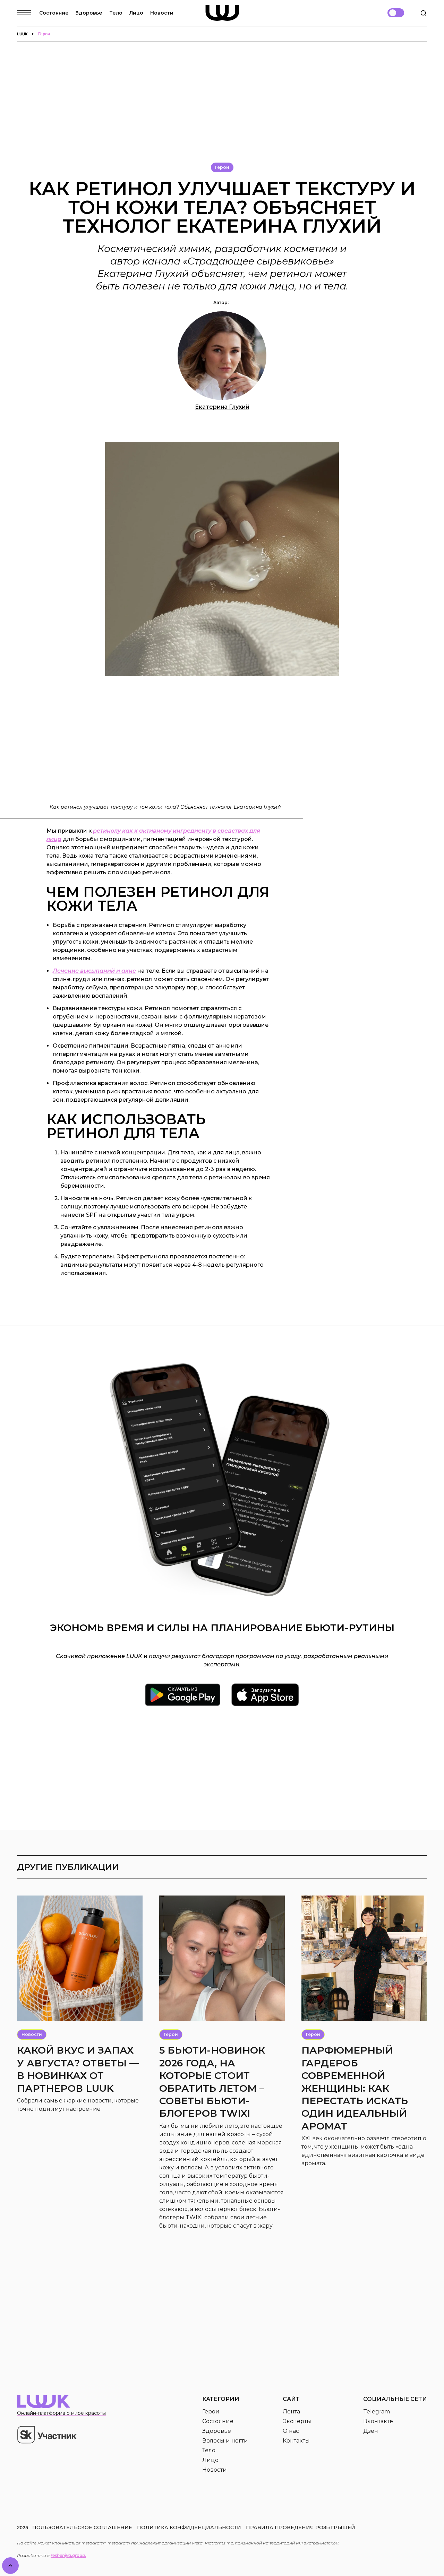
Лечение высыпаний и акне (94, 971)
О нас (291, 2431)
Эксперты (297, 2421)
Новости (162, 13)
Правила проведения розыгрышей (301, 2527)
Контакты (296, 2441)
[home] (222, 13)
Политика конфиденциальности (189, 2527)
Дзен (371, 2431)
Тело (116, 13)
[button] (28, 13)
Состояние (54, 13)
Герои (211, 2412)
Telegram (377, 2412)
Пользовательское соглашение (82, 2527)
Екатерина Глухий (222, 407)
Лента (291, 2412)
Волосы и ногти (225, 2441)
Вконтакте (378, 2421)
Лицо (136, 13)
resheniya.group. (68, 2555)
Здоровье (89, 13)
